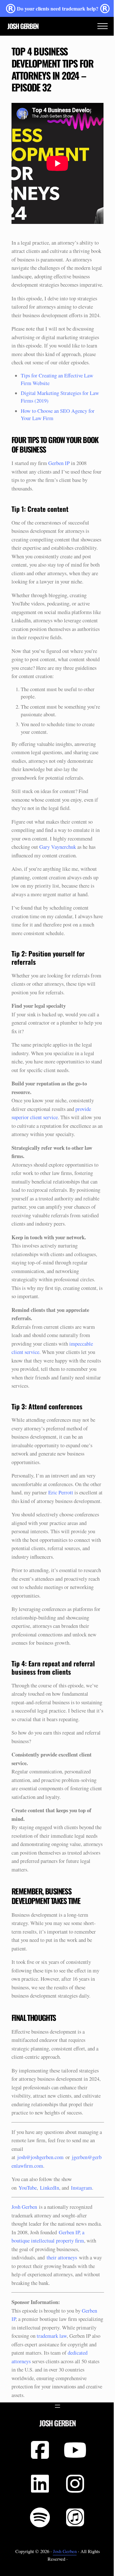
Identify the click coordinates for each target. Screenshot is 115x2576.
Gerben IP (59, 463)
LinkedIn (50, 2188)
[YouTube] (75, 2450)
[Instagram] (75, 2484)
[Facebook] (40, 2450)
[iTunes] (75, 2517)
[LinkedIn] (40, 2484)
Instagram (81, 2188)
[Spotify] (40, 2517)
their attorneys (62, 2258)
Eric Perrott (61, 1492)
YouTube (28, 2188)
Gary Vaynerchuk (58, 847)
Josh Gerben (23, 26)
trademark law (52, 2336)
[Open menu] (57, 2406)
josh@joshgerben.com (40, 2157)
